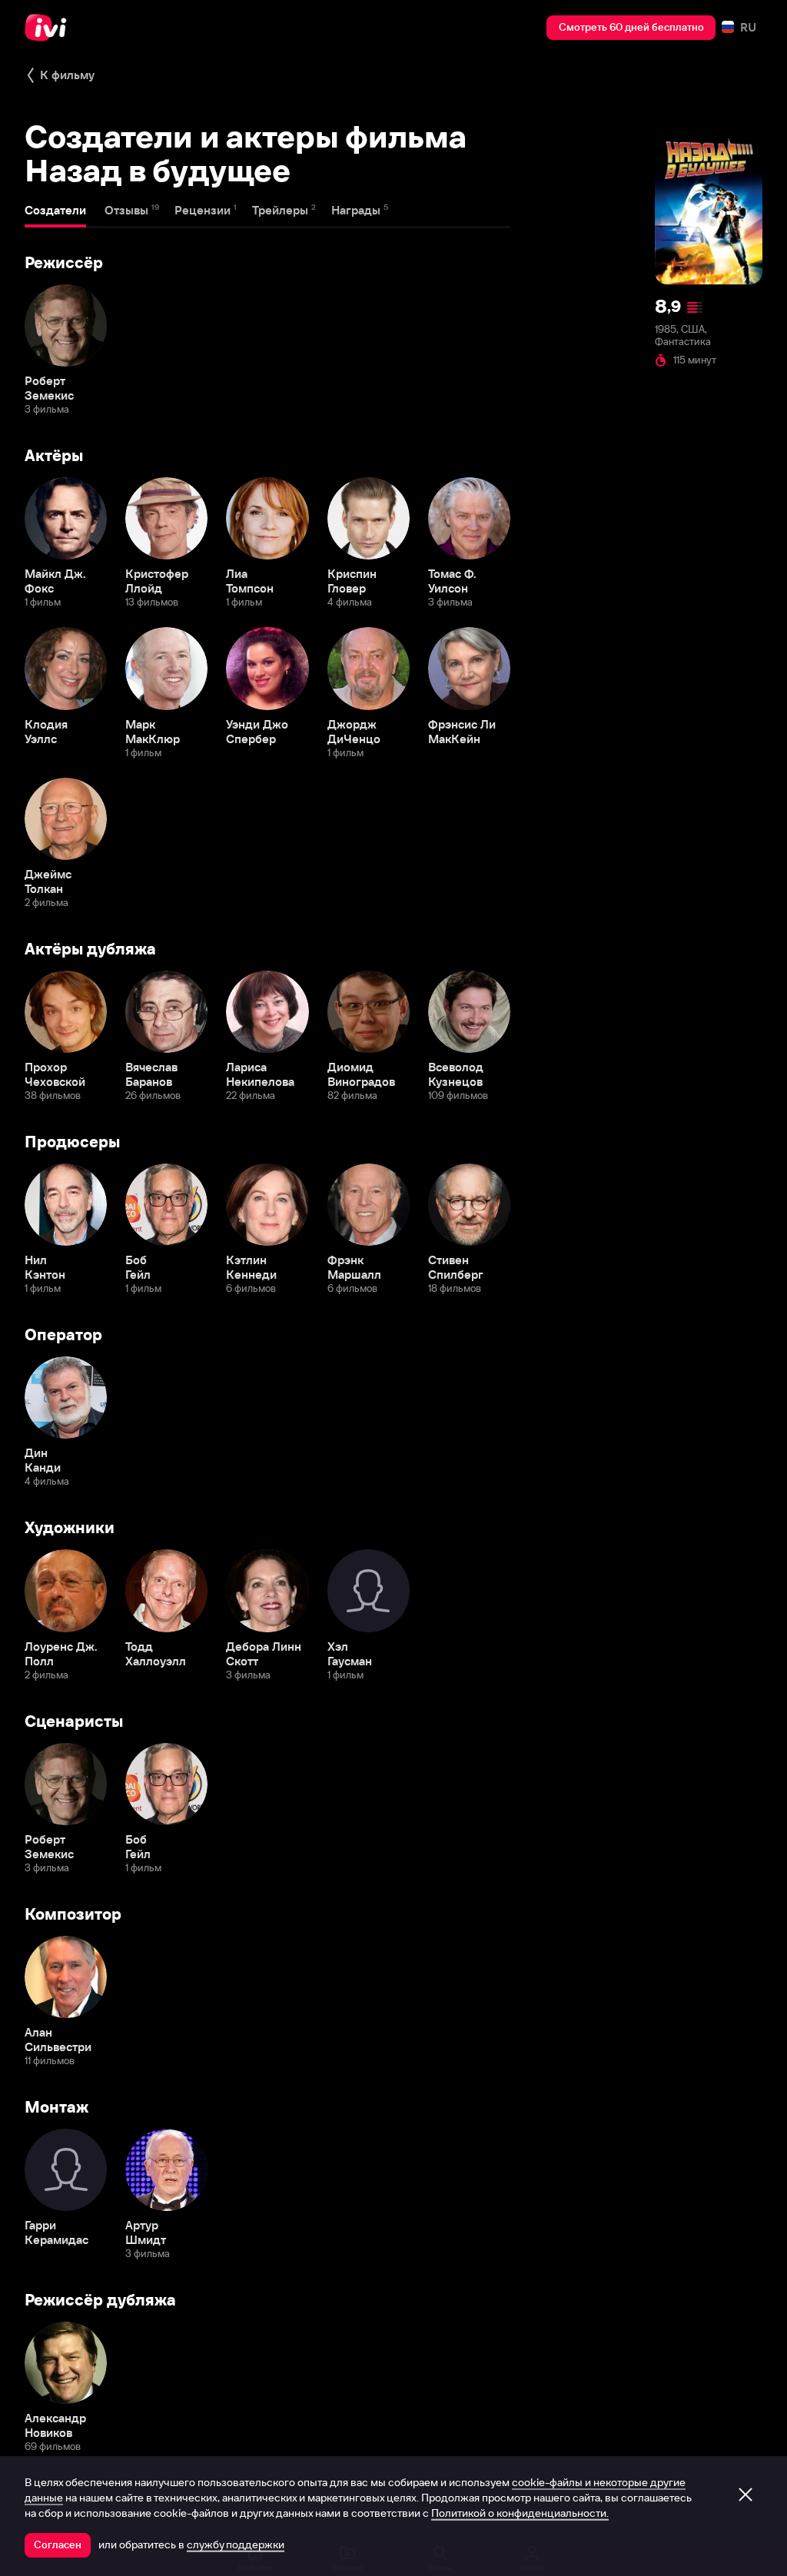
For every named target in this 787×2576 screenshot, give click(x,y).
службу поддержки (236, 2544)
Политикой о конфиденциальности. (520, 2513)
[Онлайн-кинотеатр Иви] (50, 28)
